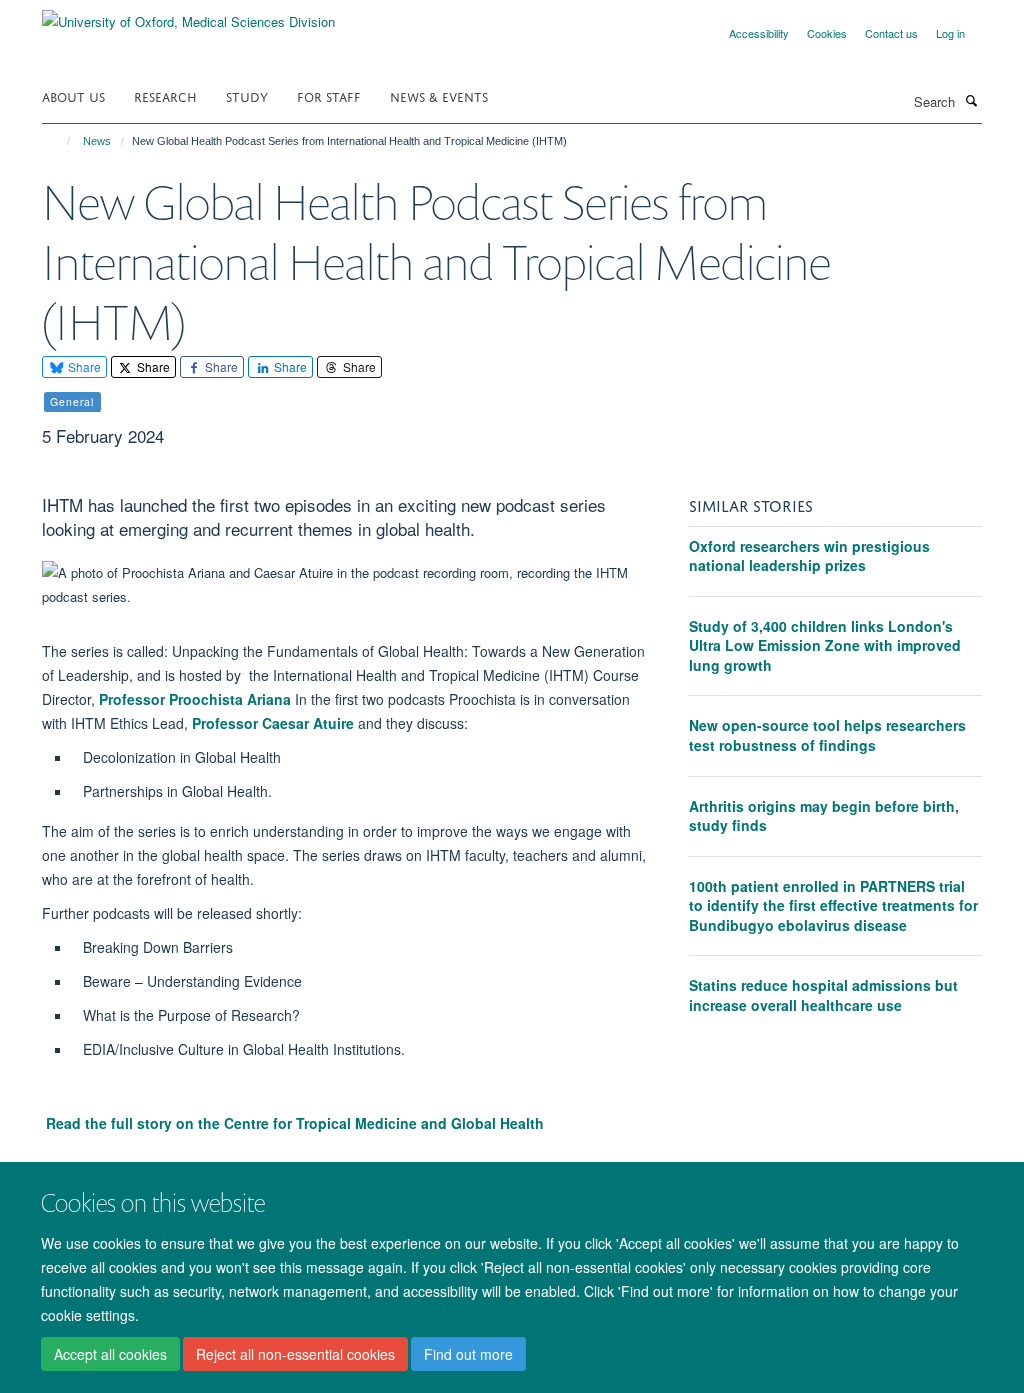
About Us (73, 95)
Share (83, 366)
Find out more (468, 1354)
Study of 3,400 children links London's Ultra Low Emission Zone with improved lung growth (825, 645)
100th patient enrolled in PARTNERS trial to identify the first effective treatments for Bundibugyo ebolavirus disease (833, 905)
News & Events (439, 95)
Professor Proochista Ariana (195, 699)
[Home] (59, 141)
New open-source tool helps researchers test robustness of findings (827, 735)
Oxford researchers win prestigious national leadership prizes (809, 556)
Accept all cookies (110, 1354)
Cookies (827, 33)
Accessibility (759, 33)
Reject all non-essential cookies (295, 1354)
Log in (950, 33)
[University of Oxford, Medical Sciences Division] (188, 14)
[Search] (971, 100)
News (97, 141)
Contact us (891, 33)
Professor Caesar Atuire (273, 723)
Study (247, 95)
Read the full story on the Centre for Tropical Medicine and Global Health (295, 1123)
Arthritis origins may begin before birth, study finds (824, 816)
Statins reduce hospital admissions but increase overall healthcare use (823, 995)
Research (165, 95)
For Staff (329, 95)
